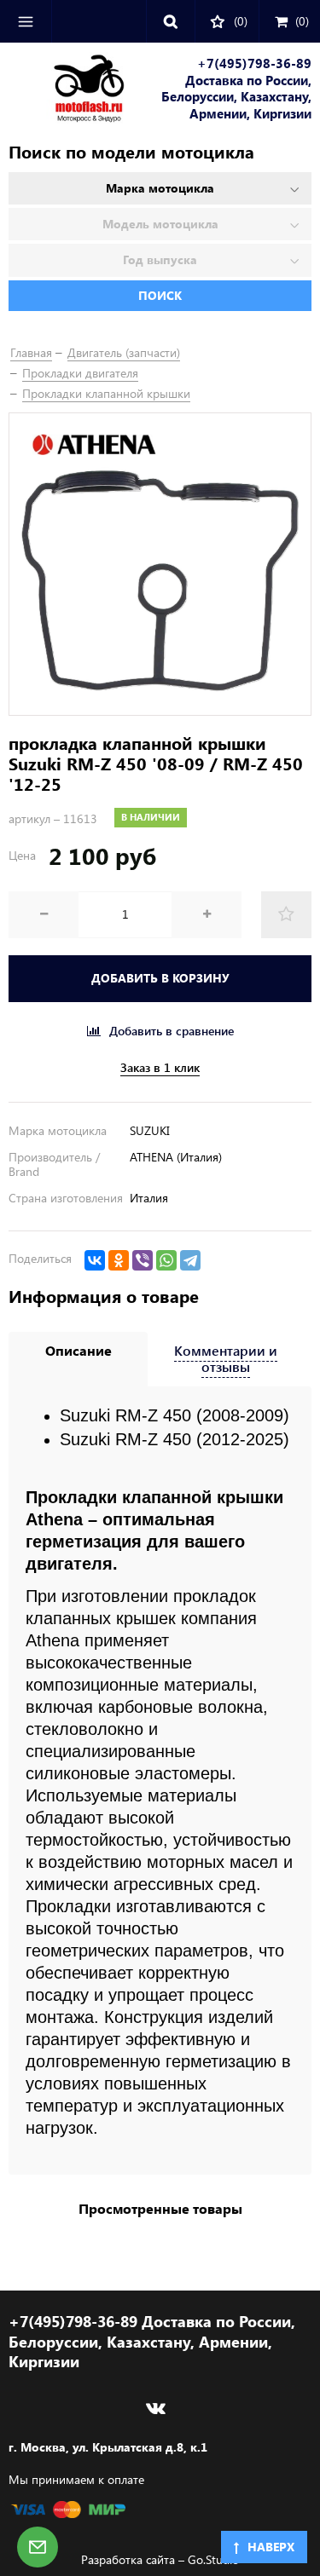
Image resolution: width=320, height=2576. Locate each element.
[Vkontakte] (156, 2408)
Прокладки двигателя (80, 373)
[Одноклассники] (119, 1260)
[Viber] (143, 1260)
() (302, 21)
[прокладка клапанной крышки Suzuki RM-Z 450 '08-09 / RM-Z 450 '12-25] (160, 564)
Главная (31, 352)
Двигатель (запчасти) (124, 352)
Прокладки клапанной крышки (106, 393)
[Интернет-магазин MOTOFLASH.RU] (67, 91)
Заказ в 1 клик (160, 1068)
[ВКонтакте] (95, 1260)
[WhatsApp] (166, 1260)
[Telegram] (190, 1260)
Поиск (160, 295)
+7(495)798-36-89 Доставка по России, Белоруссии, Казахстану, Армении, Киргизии (236, 89)
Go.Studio (213, 2559)
